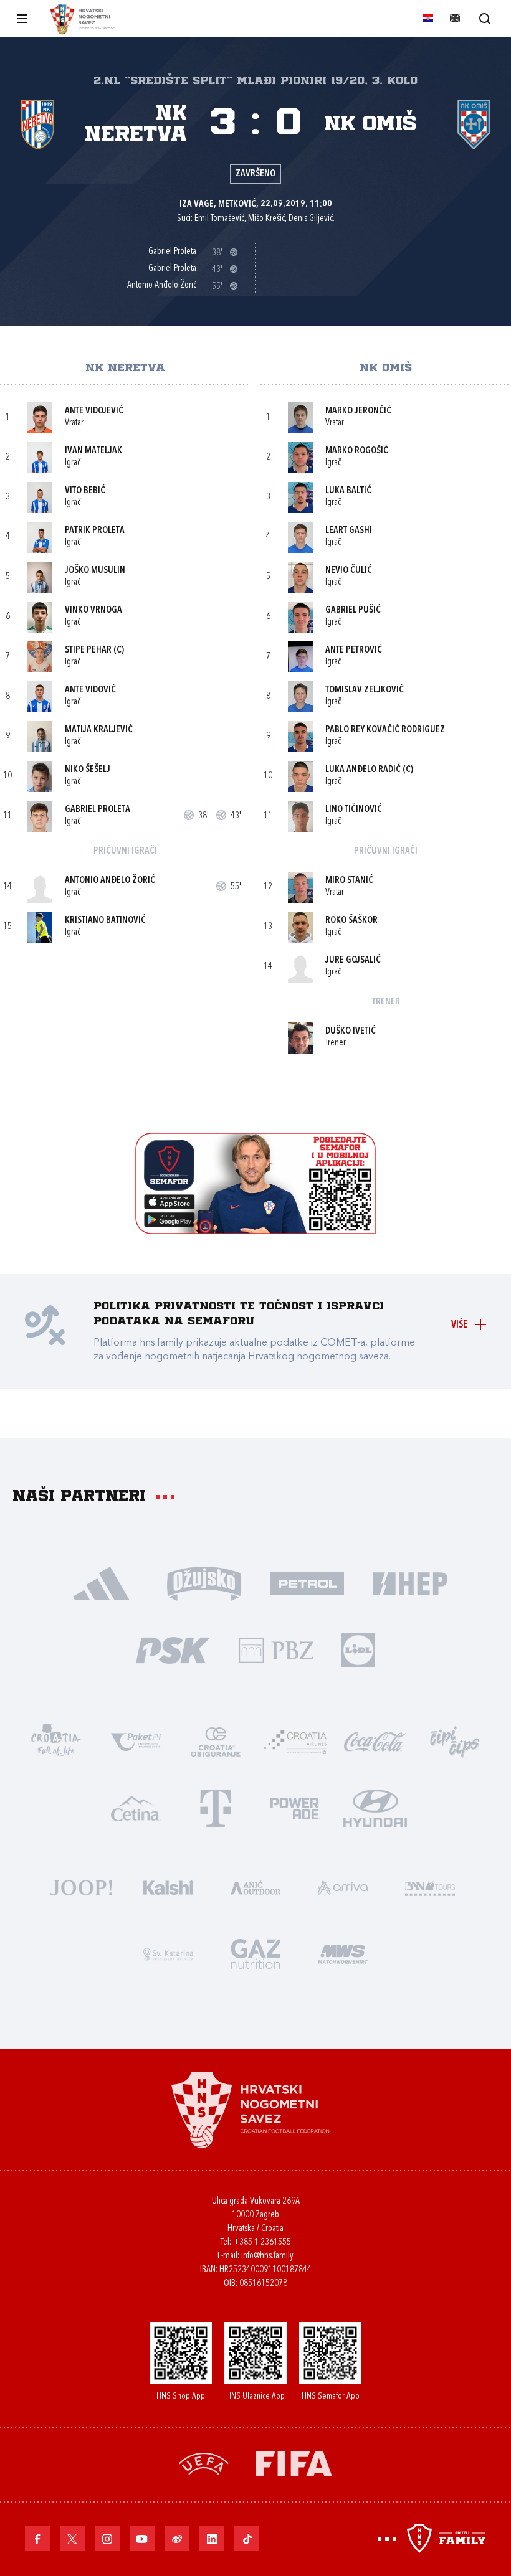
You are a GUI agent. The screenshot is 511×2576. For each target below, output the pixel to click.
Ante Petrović (354, 650)
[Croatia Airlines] (295, 1741)
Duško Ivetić (351, 1031)
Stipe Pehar (88, 650)
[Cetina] (136, 1807)
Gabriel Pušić (353, 611)
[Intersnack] (455, 1741)
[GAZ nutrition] (255, 1953)
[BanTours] (430, 1886)
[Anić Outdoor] (255, 1886)
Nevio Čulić (349, 571)
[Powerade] (295, 1807)
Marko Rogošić (357, 451)
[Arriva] (343, 1886)
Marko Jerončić (358, 411)
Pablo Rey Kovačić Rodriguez (385, 730)
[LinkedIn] (212, 2539)
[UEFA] (204, 2462)
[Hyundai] (375, 1807)
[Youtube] (142, 2539)
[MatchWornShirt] (343, 1953)
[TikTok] (247, 2539)
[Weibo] (177, 2539)
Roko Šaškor (351, 921)
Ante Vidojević (94, 411)
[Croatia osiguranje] (216, 1741)
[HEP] (410, 1583)
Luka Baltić (348, 491)
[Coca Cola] (375, 1741)
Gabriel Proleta (98, 810)
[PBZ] (276, 1649)
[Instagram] (107, 2539)
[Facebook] (37, 2539)
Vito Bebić (85, 491)
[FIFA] (294, 2462)
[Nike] (101, 1583)
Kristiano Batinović (105, 921)
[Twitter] (72, 2539)
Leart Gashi (349, 531)
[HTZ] (56, 1741)
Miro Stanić (349, 881)
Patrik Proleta (95, 531)
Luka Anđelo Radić (363, 770)
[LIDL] (358, 1649)
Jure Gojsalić (353, 960)
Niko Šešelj (88, 770)
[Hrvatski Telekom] (216, 1807)
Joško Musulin (95, 571)
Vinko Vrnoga (93, 611)
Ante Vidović (90, 690)
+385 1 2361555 (262, 2243)
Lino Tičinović (354, 810)
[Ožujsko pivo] (204, 1583)
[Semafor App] (255, 1231)
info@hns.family (267, 2256)
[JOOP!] (81, 1886)
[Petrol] (307, 1583)
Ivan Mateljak (93, 451)
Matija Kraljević (99, 730)
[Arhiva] (485, 18)
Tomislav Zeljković (365, 690)
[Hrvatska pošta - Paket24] (136, 1741)
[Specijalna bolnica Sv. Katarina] (168, 1953)
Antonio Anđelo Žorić (110, 881)
